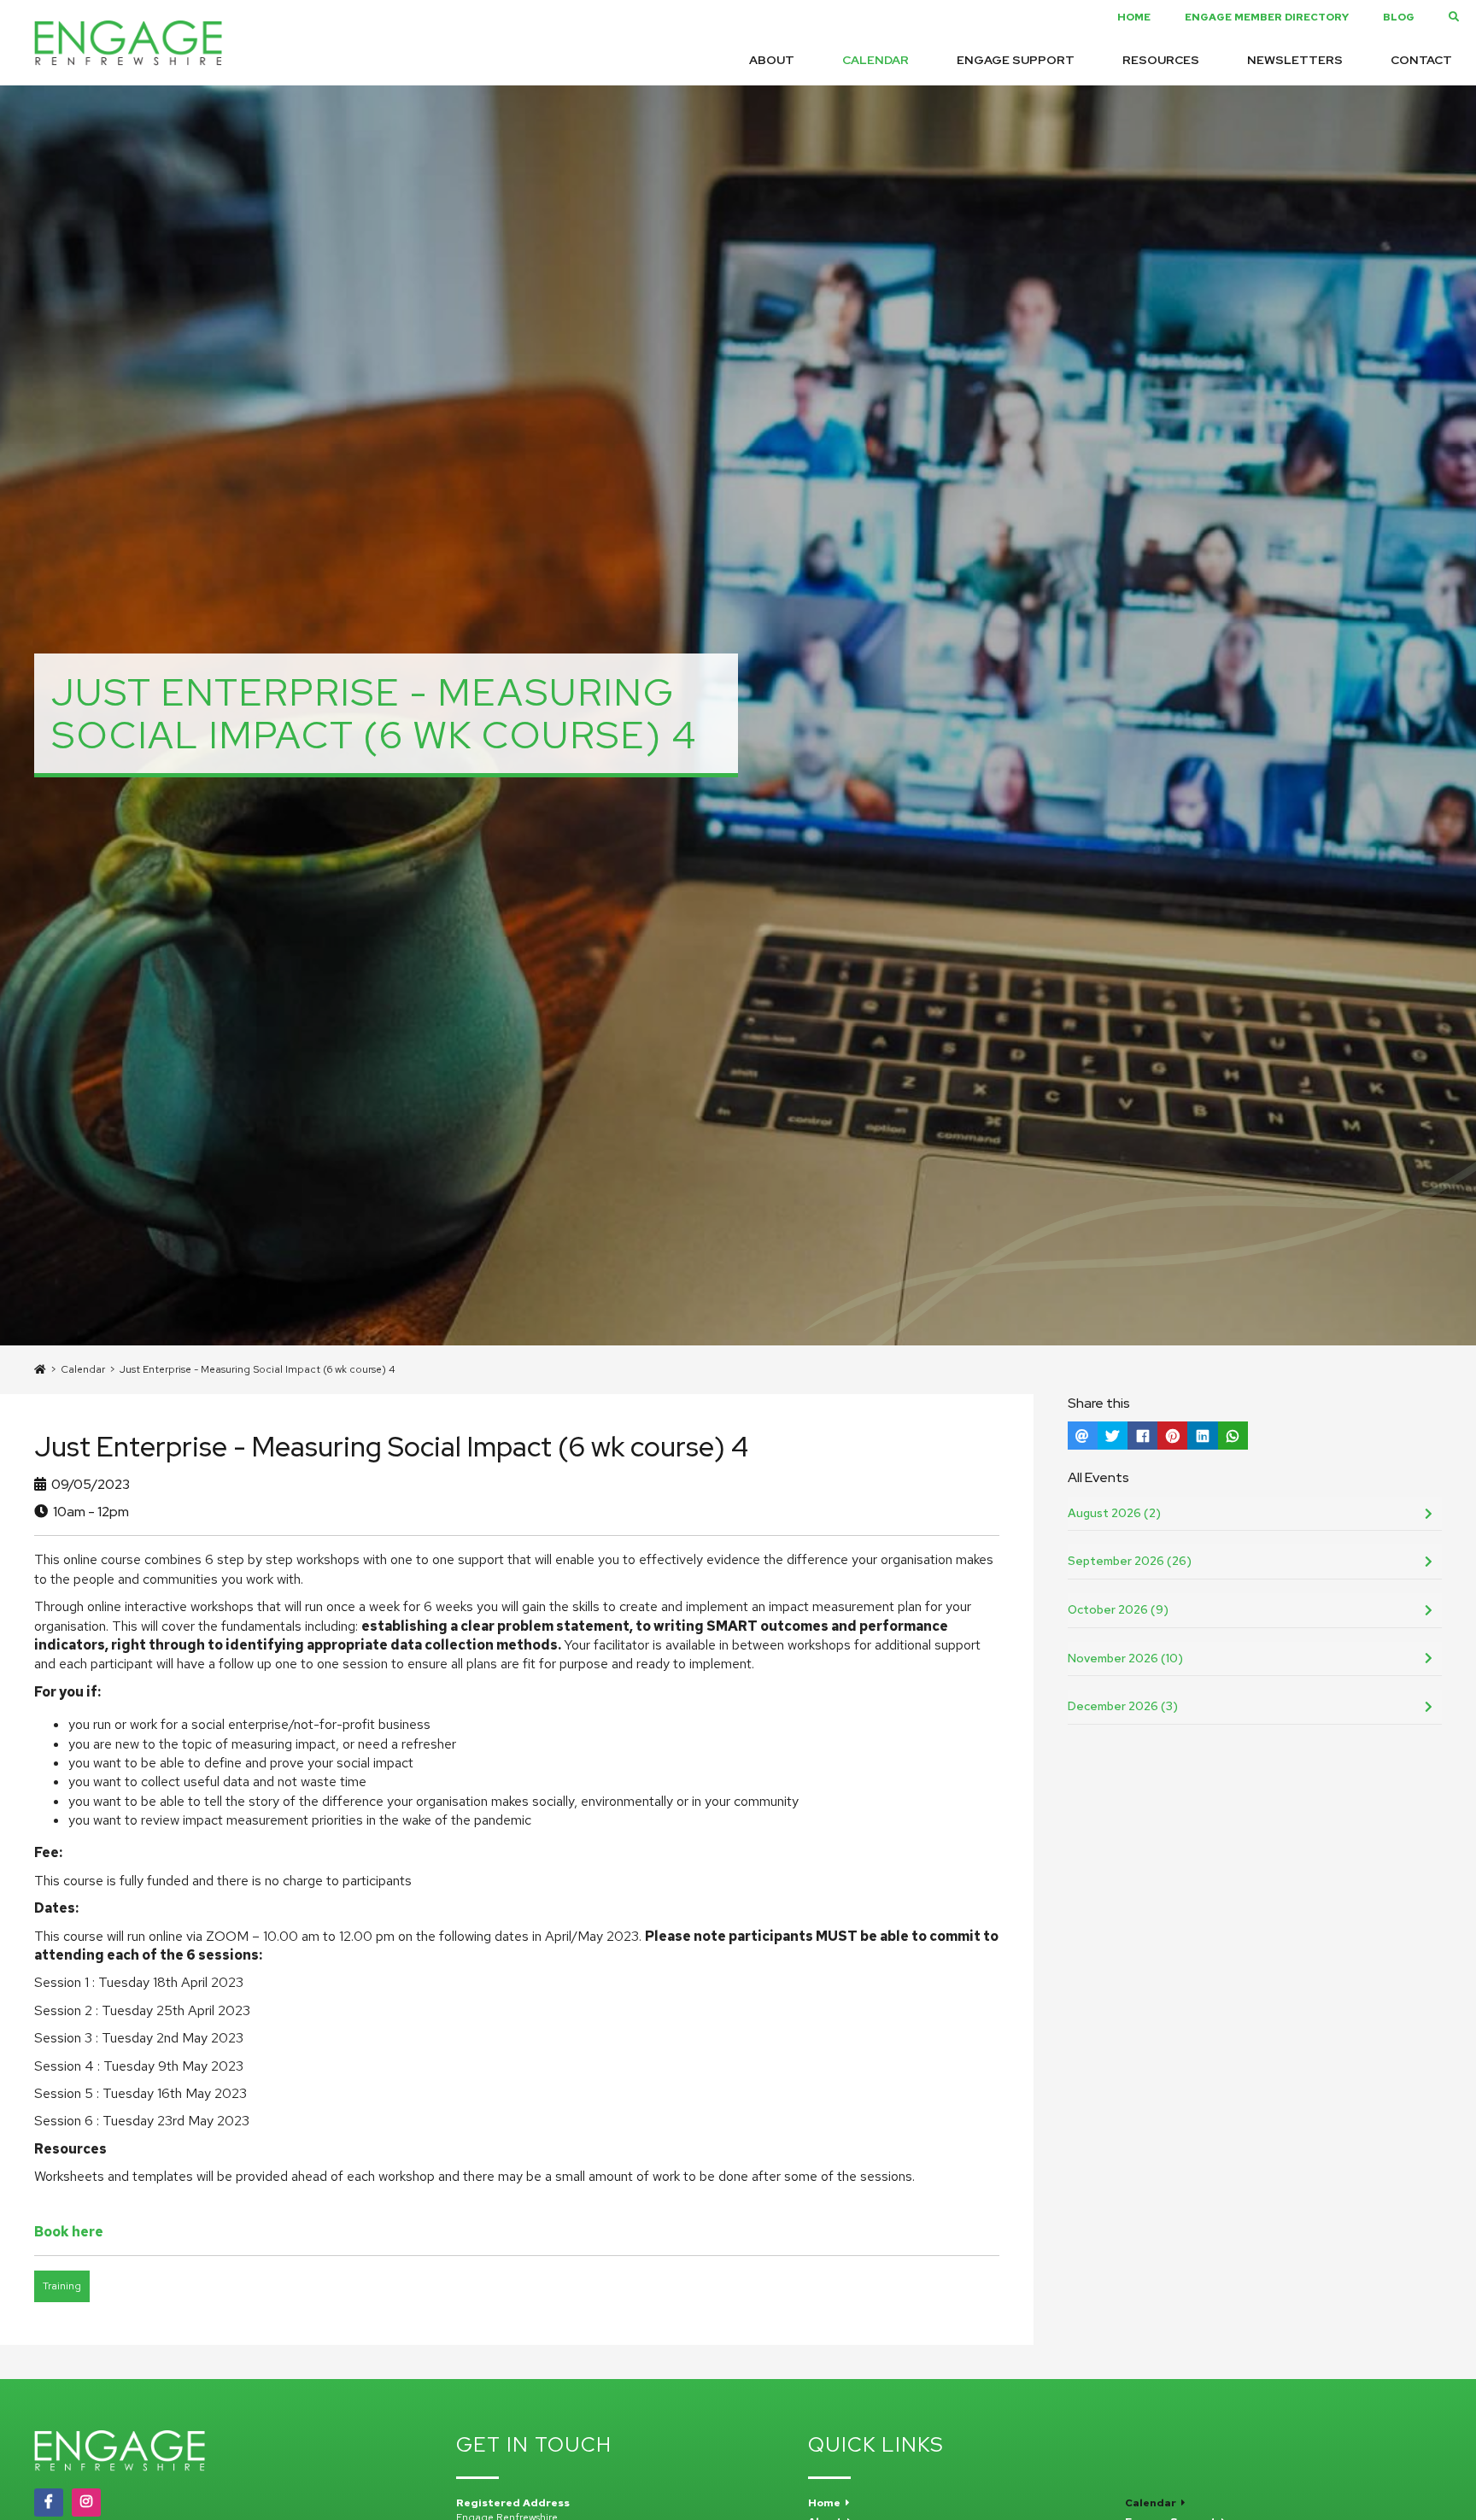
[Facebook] (49, 2502)
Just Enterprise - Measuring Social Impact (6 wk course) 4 (258, 1369)
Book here (69, 2232)
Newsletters (1295, 60)
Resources (1161, 60)
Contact (1421, 60)
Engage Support (1016, 60)
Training (62, 2286)
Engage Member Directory (1267, 17)
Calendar (876, 60)
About (772, 60)
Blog (1399, 17)
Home (1134, 17)
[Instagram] (86, 2502)
